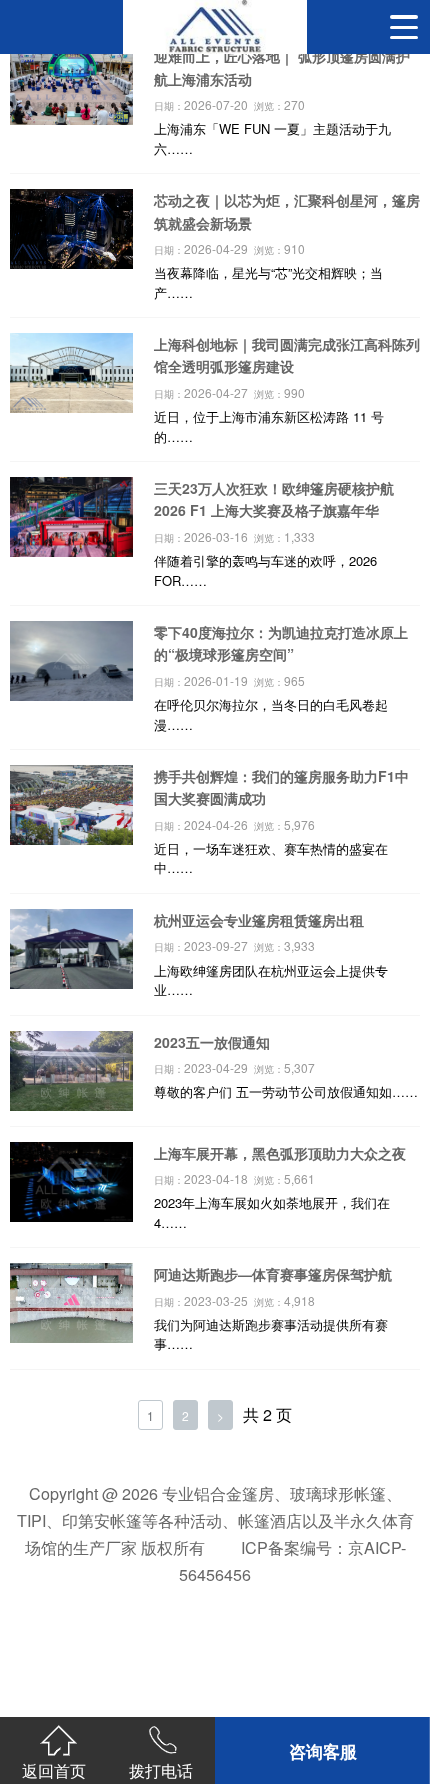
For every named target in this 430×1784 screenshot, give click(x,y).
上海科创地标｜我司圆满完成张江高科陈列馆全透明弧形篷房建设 (287, 355)
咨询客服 (323, 1750)
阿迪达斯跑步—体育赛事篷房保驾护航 (273, 1274)
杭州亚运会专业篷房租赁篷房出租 (259, 920)
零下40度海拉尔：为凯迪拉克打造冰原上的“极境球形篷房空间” (281, 643)
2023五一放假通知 (212, 1042)
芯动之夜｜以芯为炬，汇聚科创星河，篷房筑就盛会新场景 (287, 211)
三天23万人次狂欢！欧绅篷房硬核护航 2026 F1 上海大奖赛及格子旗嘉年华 (274, 499)
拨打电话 (161, 1770)
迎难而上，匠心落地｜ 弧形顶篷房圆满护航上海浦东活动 (282, 67)
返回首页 (54, 1770)
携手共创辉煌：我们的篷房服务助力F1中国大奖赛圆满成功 (281, 787)
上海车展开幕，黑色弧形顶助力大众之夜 (280, 1153)
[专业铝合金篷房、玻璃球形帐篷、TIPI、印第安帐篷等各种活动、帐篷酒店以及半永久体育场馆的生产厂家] (215, 27)
